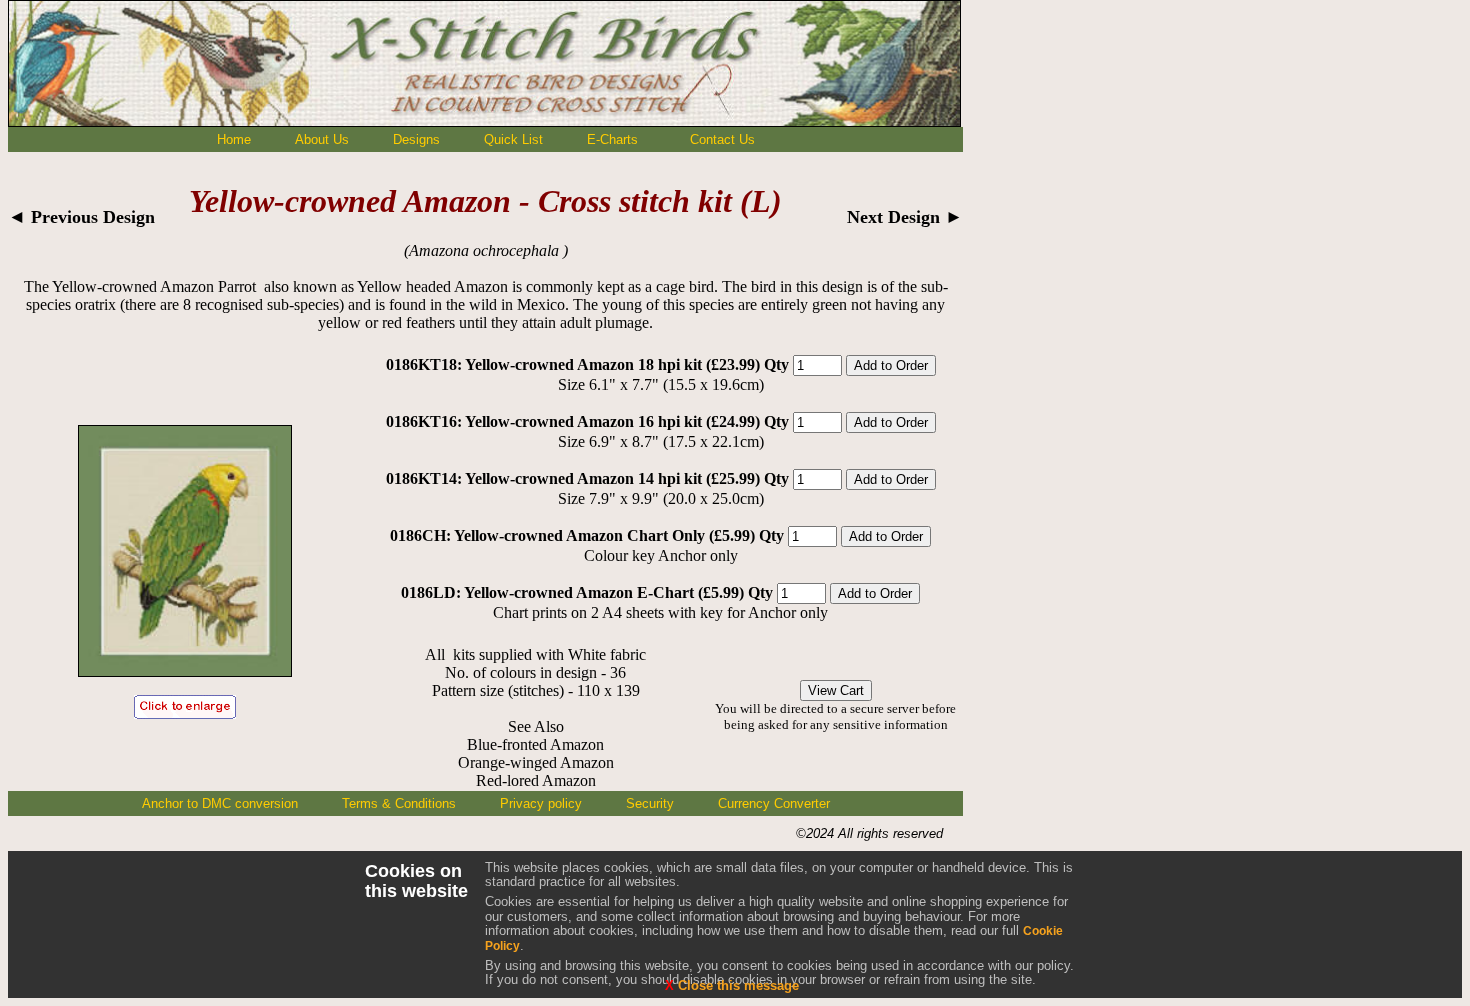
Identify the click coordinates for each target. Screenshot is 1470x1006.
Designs (416, 139)
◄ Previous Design (81, 217)
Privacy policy (541, 803)
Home (234, 139)
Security (650, 803)
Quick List (513, 139)
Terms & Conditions (399, 803)
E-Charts (612, 139)
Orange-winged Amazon (536, 762)
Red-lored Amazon (536, 780)
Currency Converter (774, 803)
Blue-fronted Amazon (535, 744)
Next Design (905, 217)
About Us (322, 139)
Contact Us (722, 139)
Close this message (732, 985)
